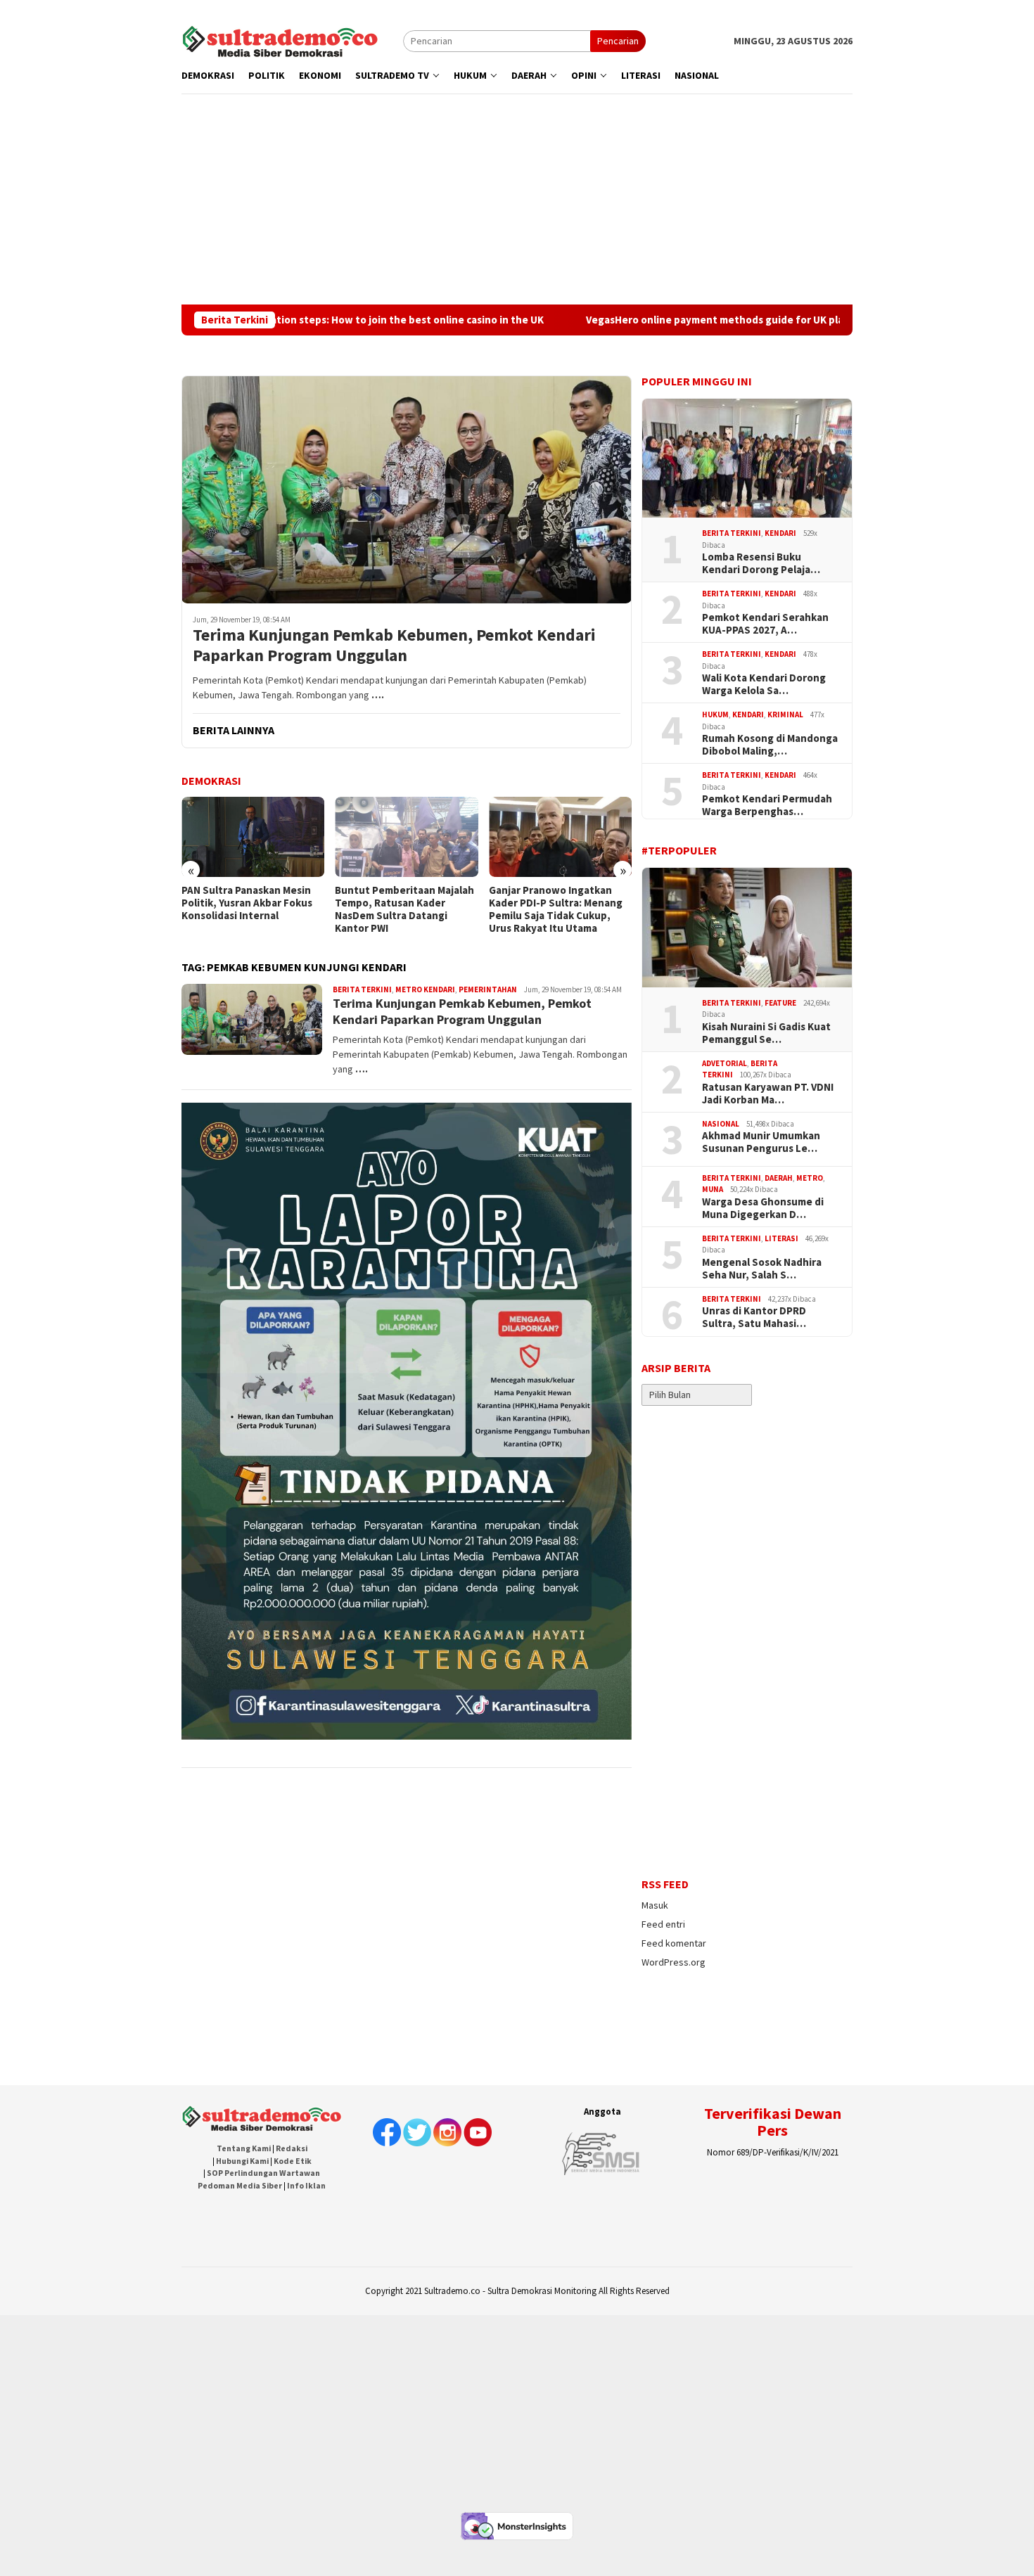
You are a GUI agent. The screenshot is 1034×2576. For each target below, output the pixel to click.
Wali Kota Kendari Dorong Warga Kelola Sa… (764, 684)
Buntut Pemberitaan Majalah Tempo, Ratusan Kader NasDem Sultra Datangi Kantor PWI (251, 909)
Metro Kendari (425, 989)
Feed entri (663, 1924)
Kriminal (785, 715)
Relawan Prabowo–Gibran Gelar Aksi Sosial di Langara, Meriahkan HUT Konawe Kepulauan (556, 909)
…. (378, 695)
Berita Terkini (362, 989)
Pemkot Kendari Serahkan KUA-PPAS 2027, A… (765, 624)
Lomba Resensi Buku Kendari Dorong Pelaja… (761, 563)
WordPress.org (674, 1962)
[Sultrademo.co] (280, 40)
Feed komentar (674, 1943)
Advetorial (725, 1063)
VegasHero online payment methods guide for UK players (623, 320)
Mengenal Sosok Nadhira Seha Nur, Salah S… (762, 1269)
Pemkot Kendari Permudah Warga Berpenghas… (767, 805)
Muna (713, 1189)
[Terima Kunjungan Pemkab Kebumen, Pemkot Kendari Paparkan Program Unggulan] (407, 489)
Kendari (780, 533)
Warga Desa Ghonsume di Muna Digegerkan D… (763, 1208)
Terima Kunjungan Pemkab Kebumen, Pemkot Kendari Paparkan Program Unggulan (394, 646)
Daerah (779, 1178)
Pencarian (618, 41)
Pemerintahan (488, 989)
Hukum (715, 715)
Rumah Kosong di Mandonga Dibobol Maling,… (770, 745)
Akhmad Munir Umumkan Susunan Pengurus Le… (761, 1142)
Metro (810, 1178)
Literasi (781, 1238)
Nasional (721, 1124)
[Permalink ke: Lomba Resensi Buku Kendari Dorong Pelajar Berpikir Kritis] (747, 459)
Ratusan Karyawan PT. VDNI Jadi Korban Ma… (768, 1094)
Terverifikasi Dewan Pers (773, 2122)
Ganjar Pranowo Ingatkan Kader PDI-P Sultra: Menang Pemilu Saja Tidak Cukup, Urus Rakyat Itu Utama (402, 909)
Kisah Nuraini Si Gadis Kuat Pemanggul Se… (766, 1033)
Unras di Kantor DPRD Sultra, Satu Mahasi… (754, 1317)
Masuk (655, 1905)
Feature (780, 1003)
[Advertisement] (517, 199)
